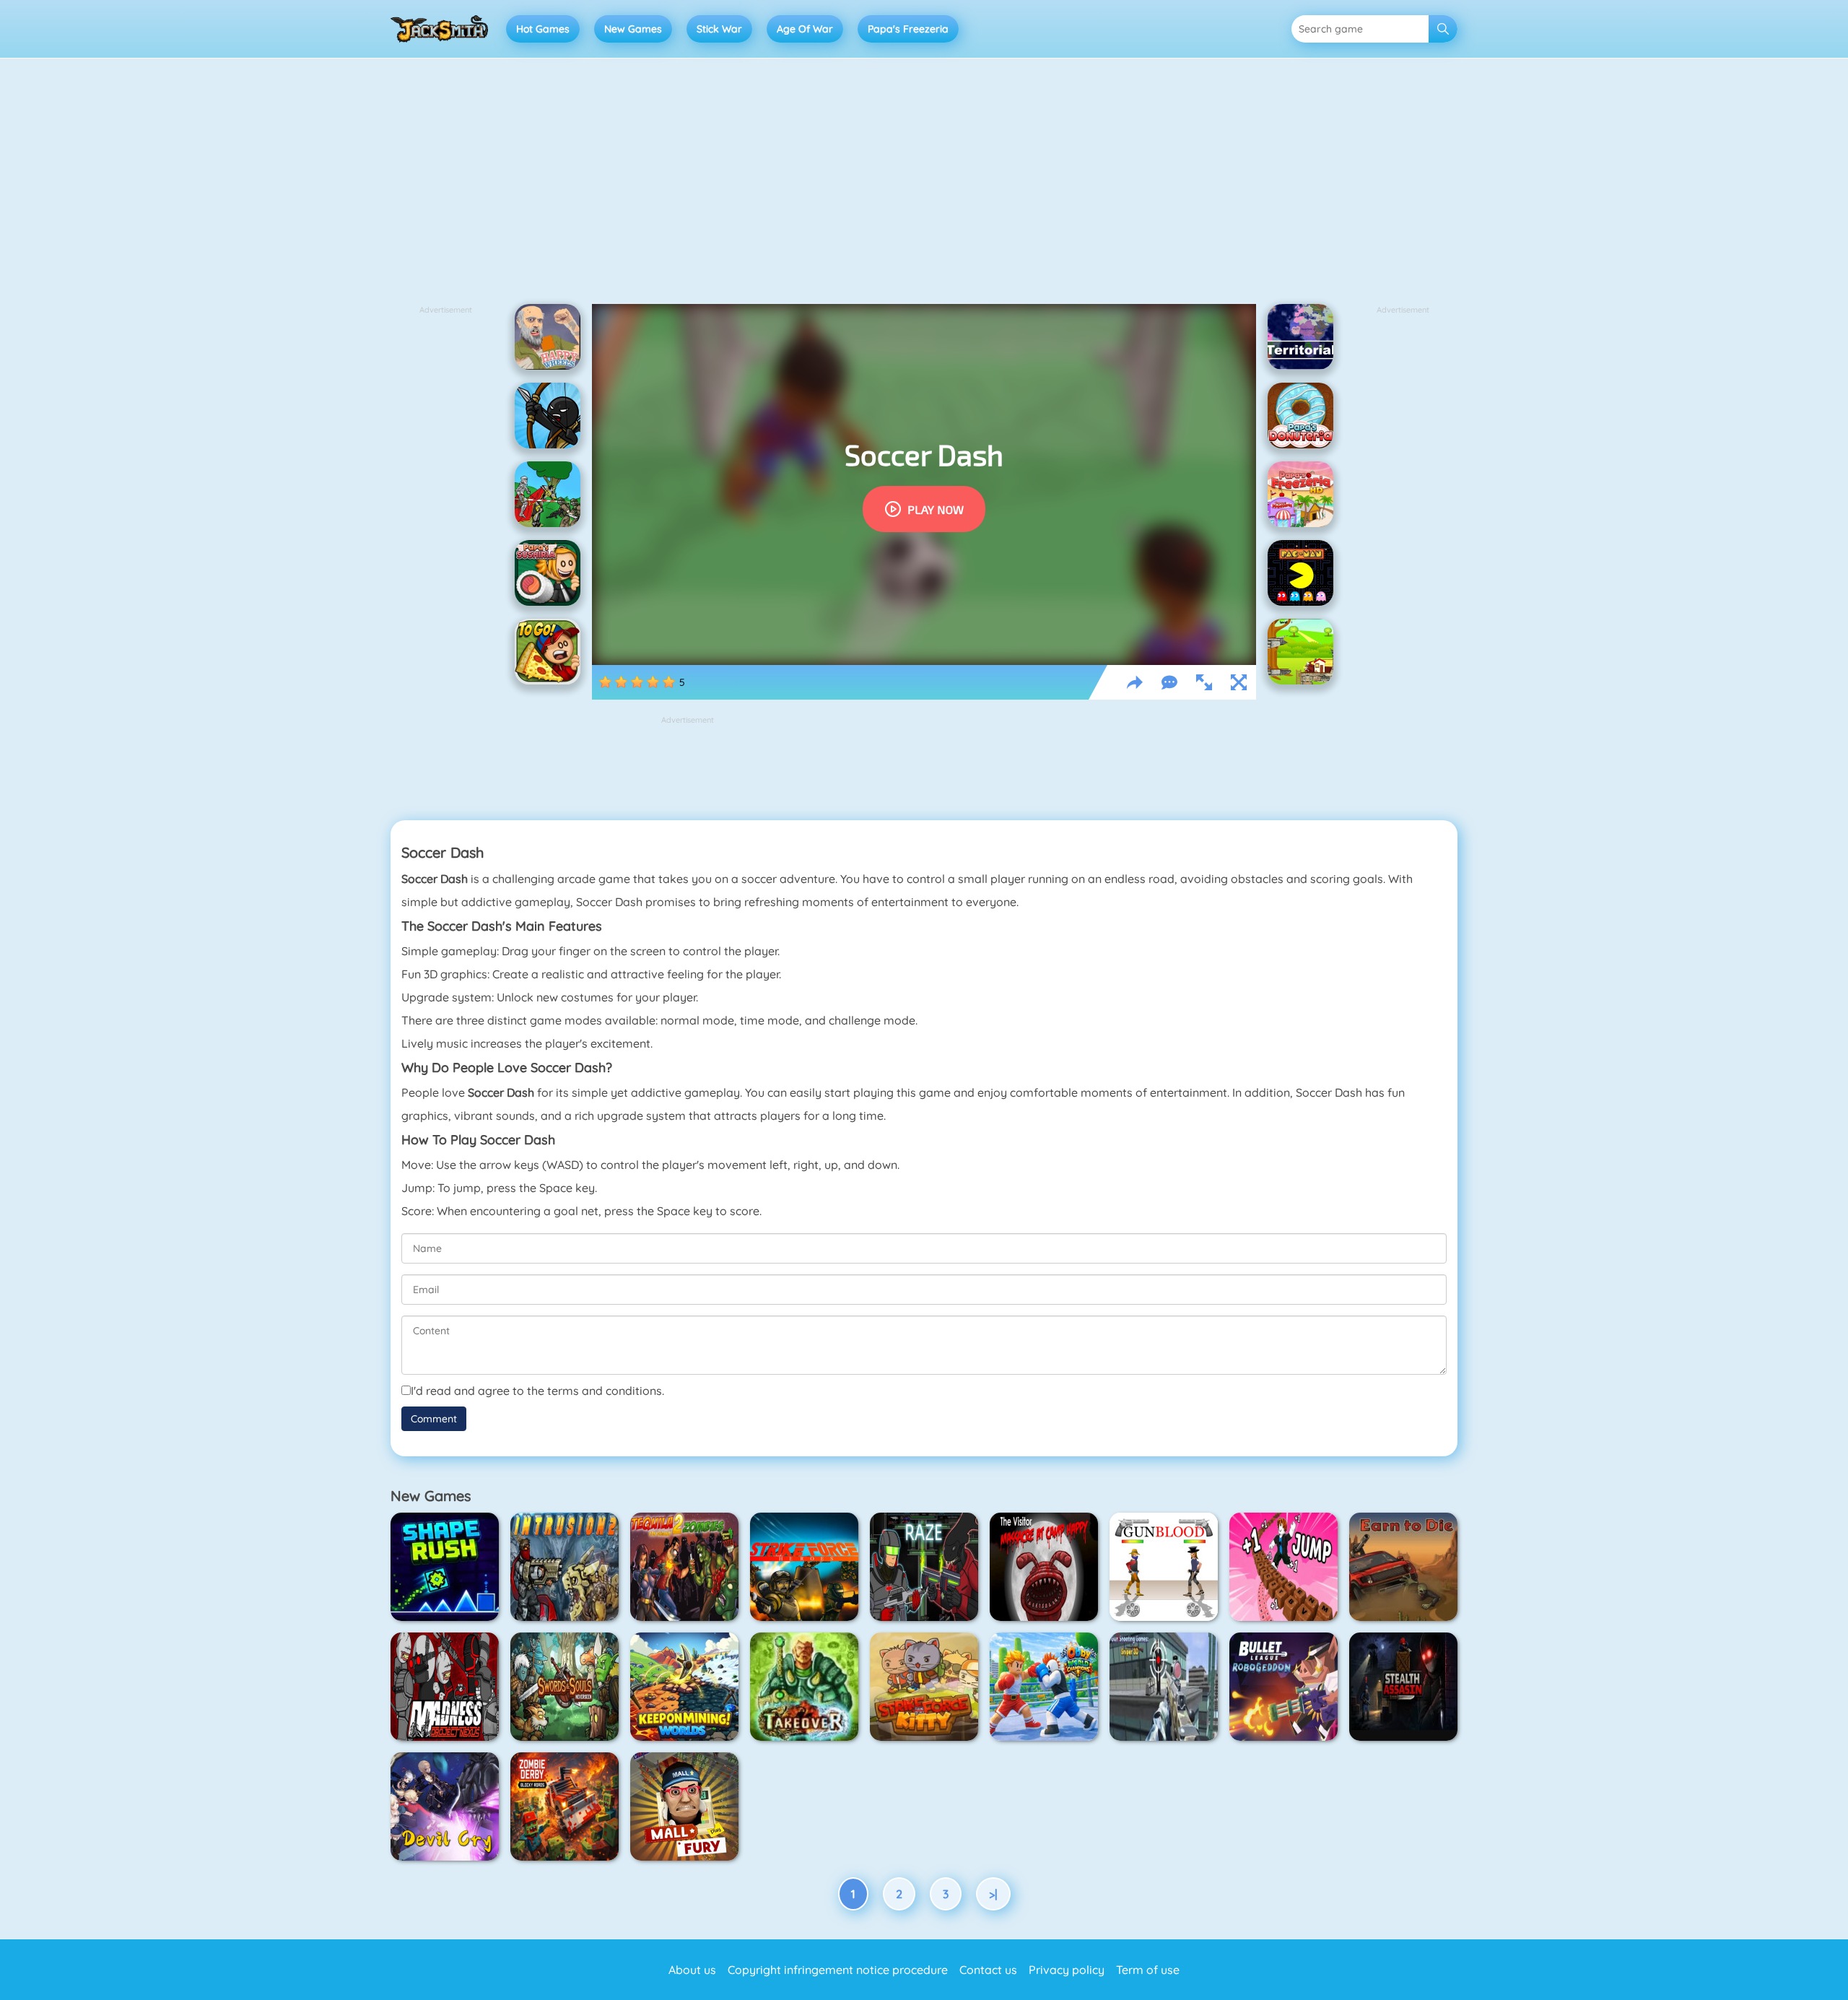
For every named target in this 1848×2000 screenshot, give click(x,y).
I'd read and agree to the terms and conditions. (537, 1391)
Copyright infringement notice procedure (838, 1970)
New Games (633, 29)
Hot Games (543, 29)
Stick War (719, 29)
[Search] (1443, 29)
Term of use (1148, 1970)
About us (692, 1970)
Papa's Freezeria (908, 29)
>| (993, 1894)
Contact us (988, 1970)
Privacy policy (1067, 1970)
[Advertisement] (924, 188)
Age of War (805, 29)
